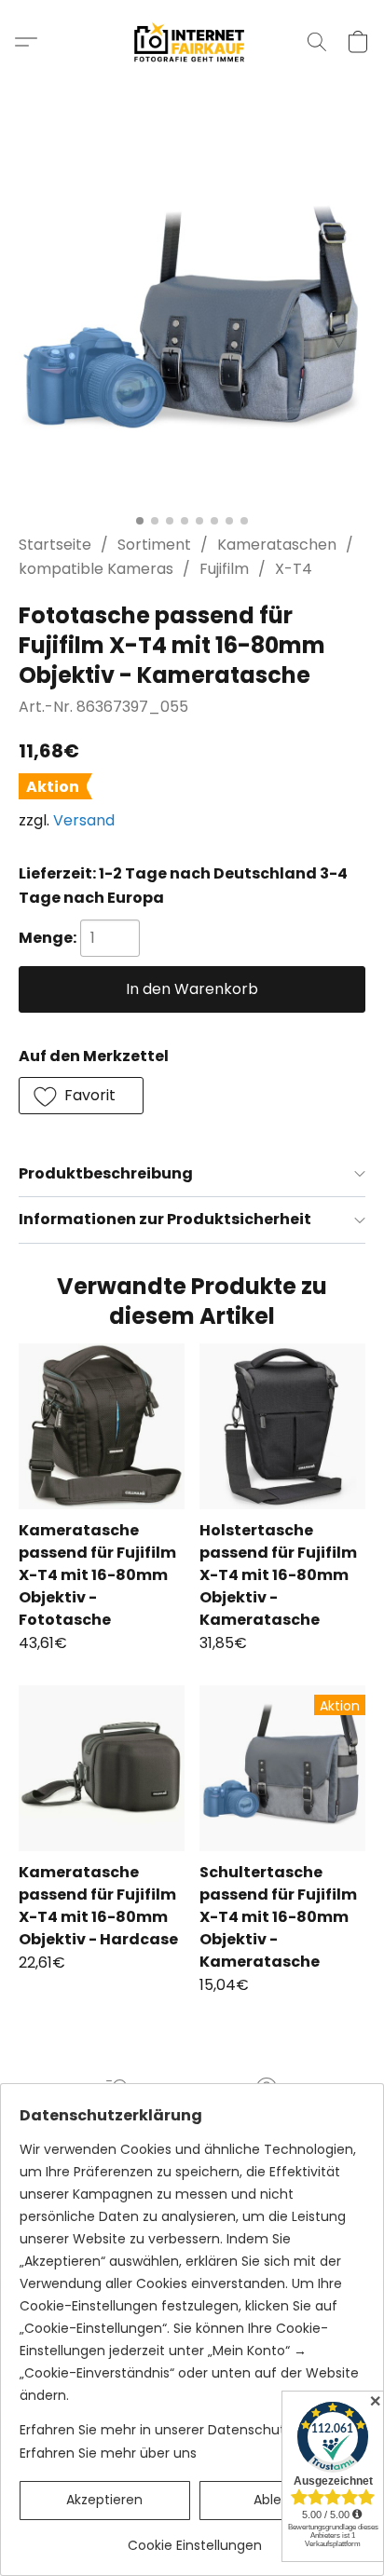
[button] (192, 42)
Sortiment (154, 545)
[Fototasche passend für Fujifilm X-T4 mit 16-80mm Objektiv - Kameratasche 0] (192, 332)
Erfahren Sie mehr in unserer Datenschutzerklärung (186, 2430)
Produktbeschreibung (106, 1173)
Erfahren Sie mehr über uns (108, 2453)
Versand (84, 820)
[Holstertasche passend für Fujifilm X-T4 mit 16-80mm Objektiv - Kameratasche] (282, 1426)
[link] (194, 2538)
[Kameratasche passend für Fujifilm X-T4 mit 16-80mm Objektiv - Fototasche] (102, 1426)
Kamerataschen (277, 545)
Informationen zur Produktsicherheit (165, 1219)
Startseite (55, 545)
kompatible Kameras (96, 569)
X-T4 (294, 569)
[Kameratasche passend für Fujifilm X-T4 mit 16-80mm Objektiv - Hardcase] (102, 1768)
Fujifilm (224, 569)
